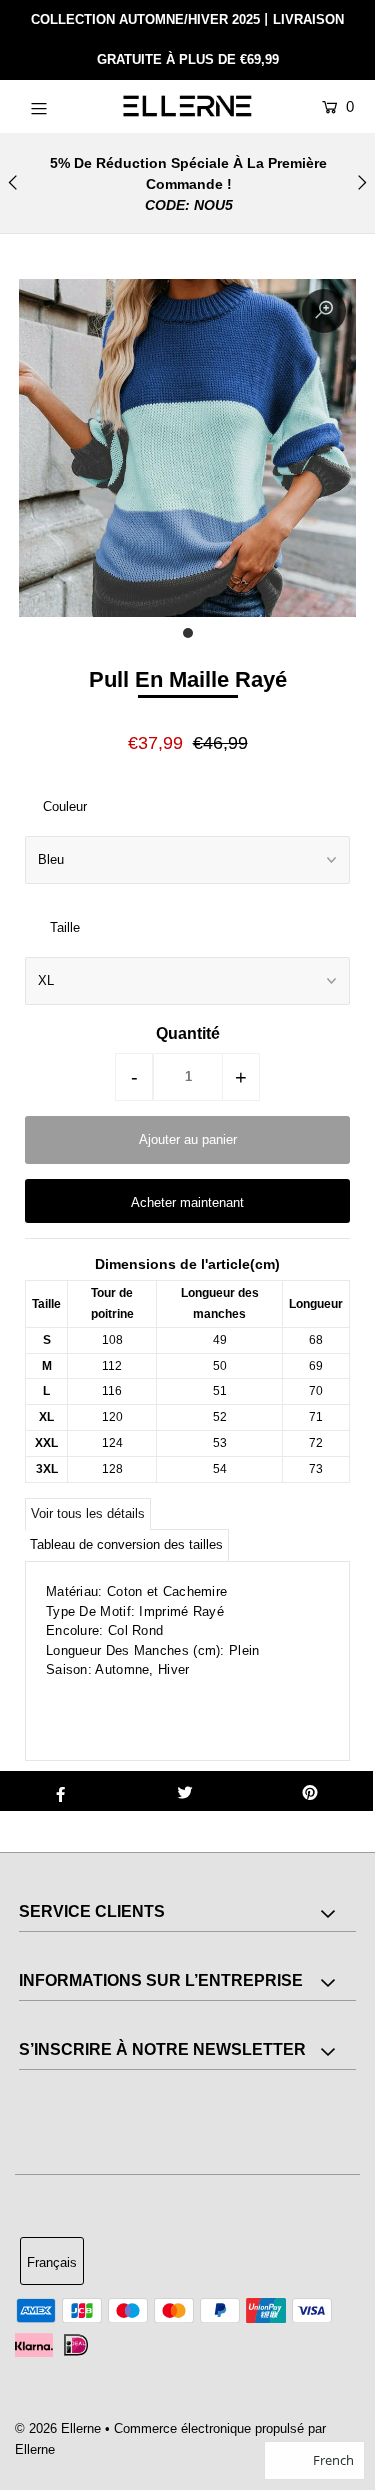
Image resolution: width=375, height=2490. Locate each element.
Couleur (65, 806)
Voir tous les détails (88, 1513)
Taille (65, 927)
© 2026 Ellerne (58, 2428)
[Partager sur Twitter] (185, 1791)
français (52, 2262)
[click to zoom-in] (324, 311)
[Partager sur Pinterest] (310, 1791)
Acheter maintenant (187, 1202)
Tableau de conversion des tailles (126, 1544)
